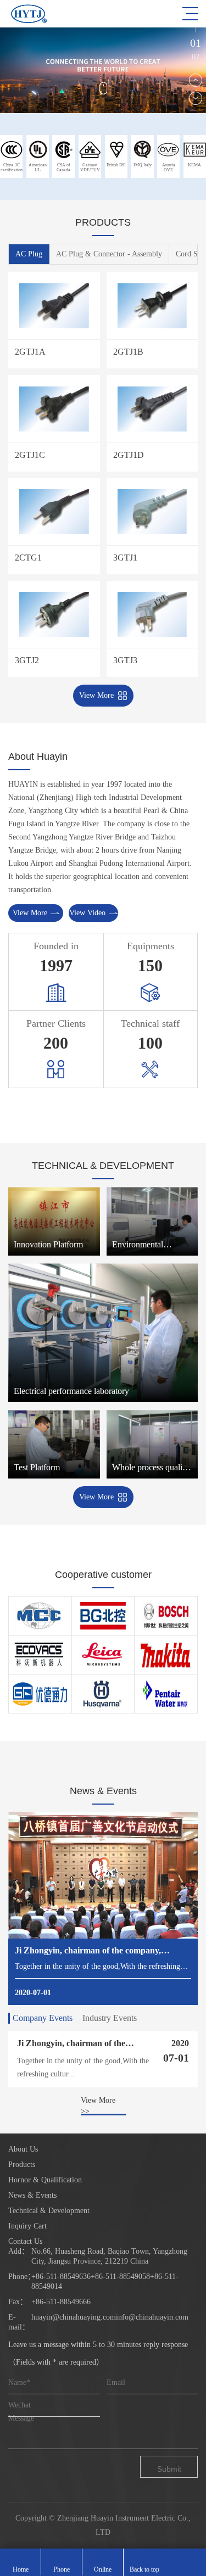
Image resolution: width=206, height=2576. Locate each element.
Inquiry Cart (27, 2226)
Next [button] (196, 98)
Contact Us (25, 2241)
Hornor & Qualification (45, 2180)
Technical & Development (49, 2211)
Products (22, 2165)
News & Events (32, 2195)
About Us (23, 2149)
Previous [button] (196, 80)
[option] (103, 70)
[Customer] (40, 1616)
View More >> (98, 2106)
